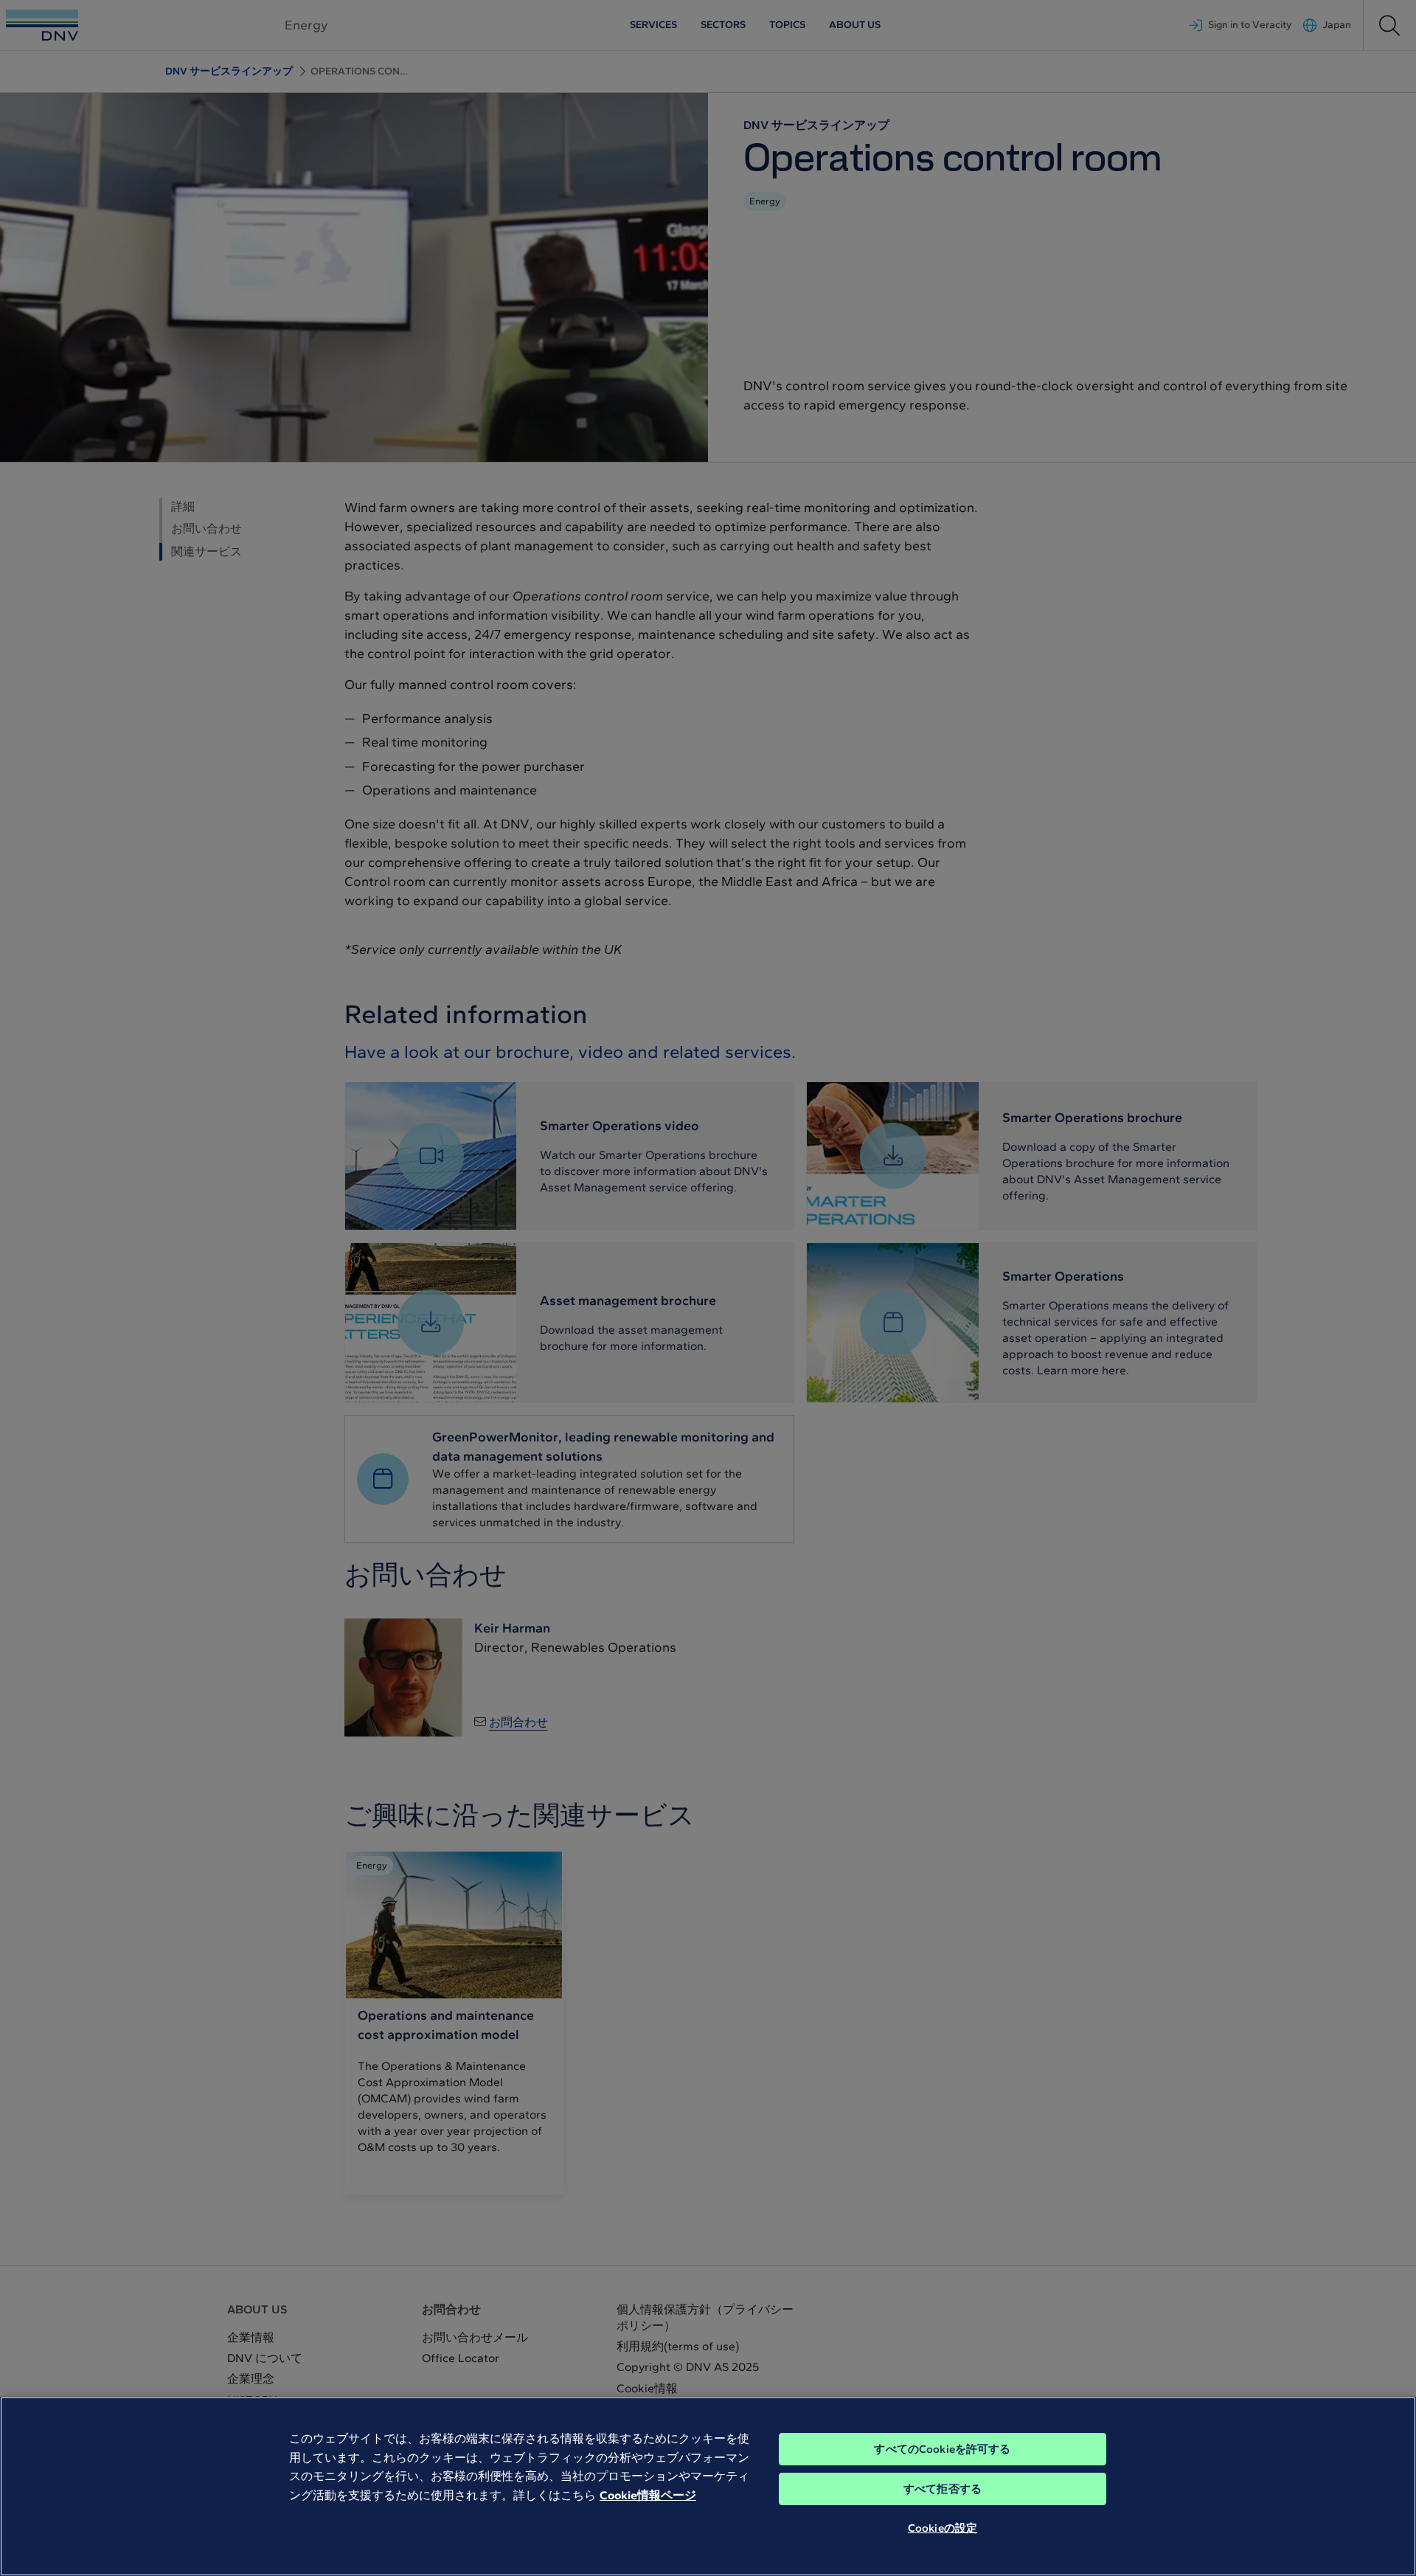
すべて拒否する (943, 2489)
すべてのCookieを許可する (942, 2449)
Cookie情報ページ (648, 2495)
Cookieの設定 (943, 2528)
